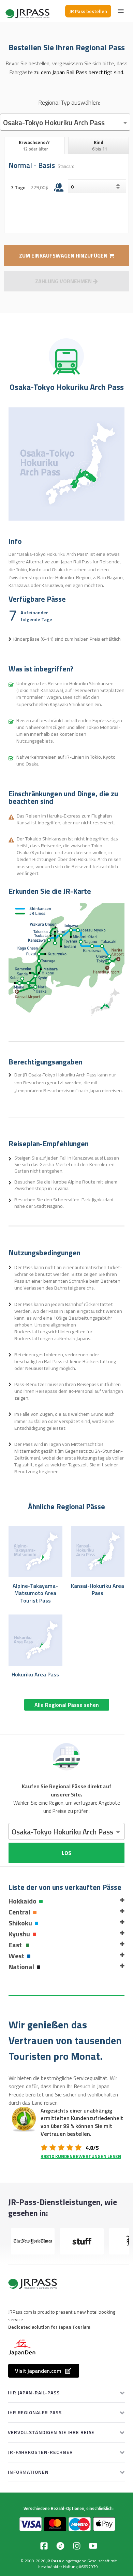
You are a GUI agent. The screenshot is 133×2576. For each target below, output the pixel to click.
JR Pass (54, 2561)
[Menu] (121, 11)
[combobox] (65, 122)
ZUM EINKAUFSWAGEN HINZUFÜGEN (64, 256)
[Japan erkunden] (28, 11)
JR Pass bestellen (88, 11)
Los (66, 1853)
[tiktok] (60, 2546)
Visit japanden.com (38, 2371)
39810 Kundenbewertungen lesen (81, 2156)
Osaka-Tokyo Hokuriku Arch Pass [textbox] (54, 122)
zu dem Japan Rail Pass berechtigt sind (79, 72)
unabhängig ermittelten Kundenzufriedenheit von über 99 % (82, 2118)
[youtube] (93, 2546)
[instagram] (77, 2546)
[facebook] (44, 2546)
